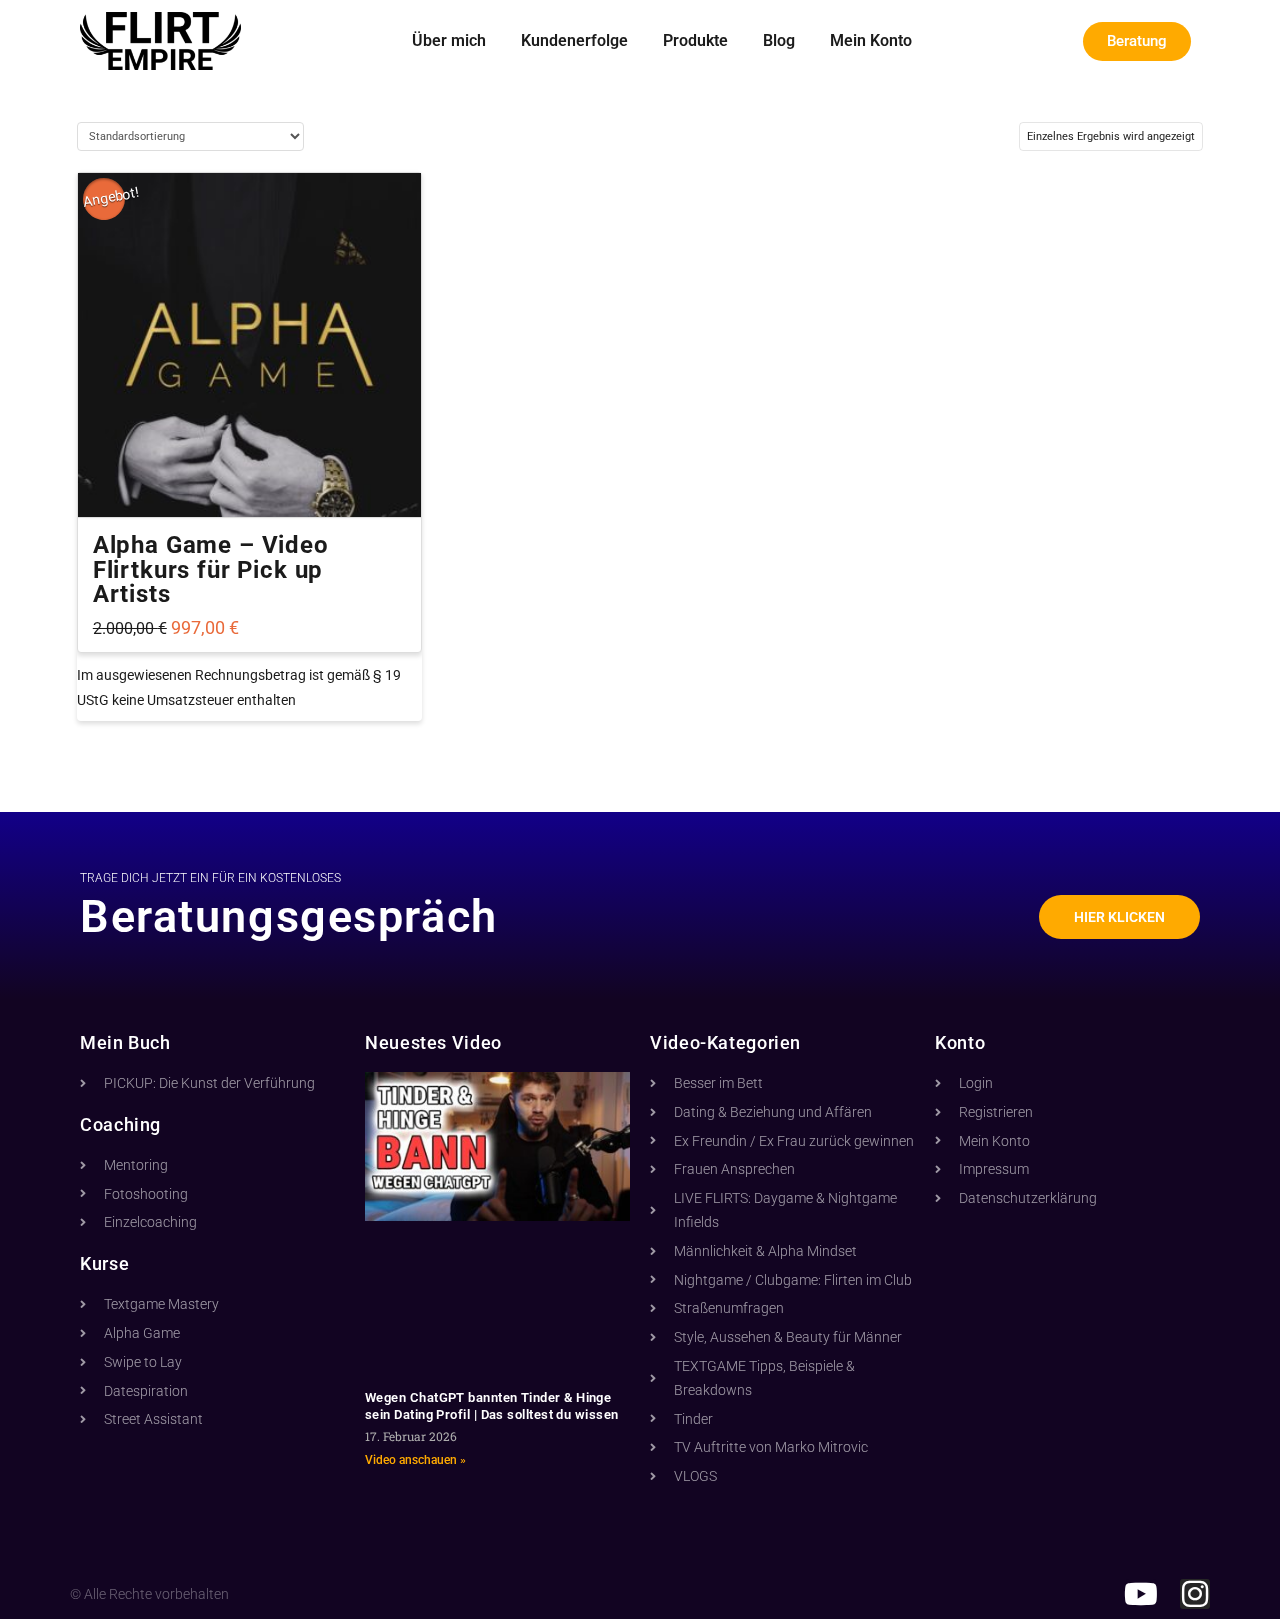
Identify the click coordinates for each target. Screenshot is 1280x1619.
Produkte (695, 40)
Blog (779, 40)
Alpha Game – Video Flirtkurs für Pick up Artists (211, 570)
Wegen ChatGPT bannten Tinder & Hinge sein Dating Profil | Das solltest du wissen (492, 1406)
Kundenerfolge (574, 40)
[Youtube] (1141, 1594)
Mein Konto (871, 40)
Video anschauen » (415, 1460)
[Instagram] (1195, 1594)
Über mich (449, 40)
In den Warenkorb (249, 484)
